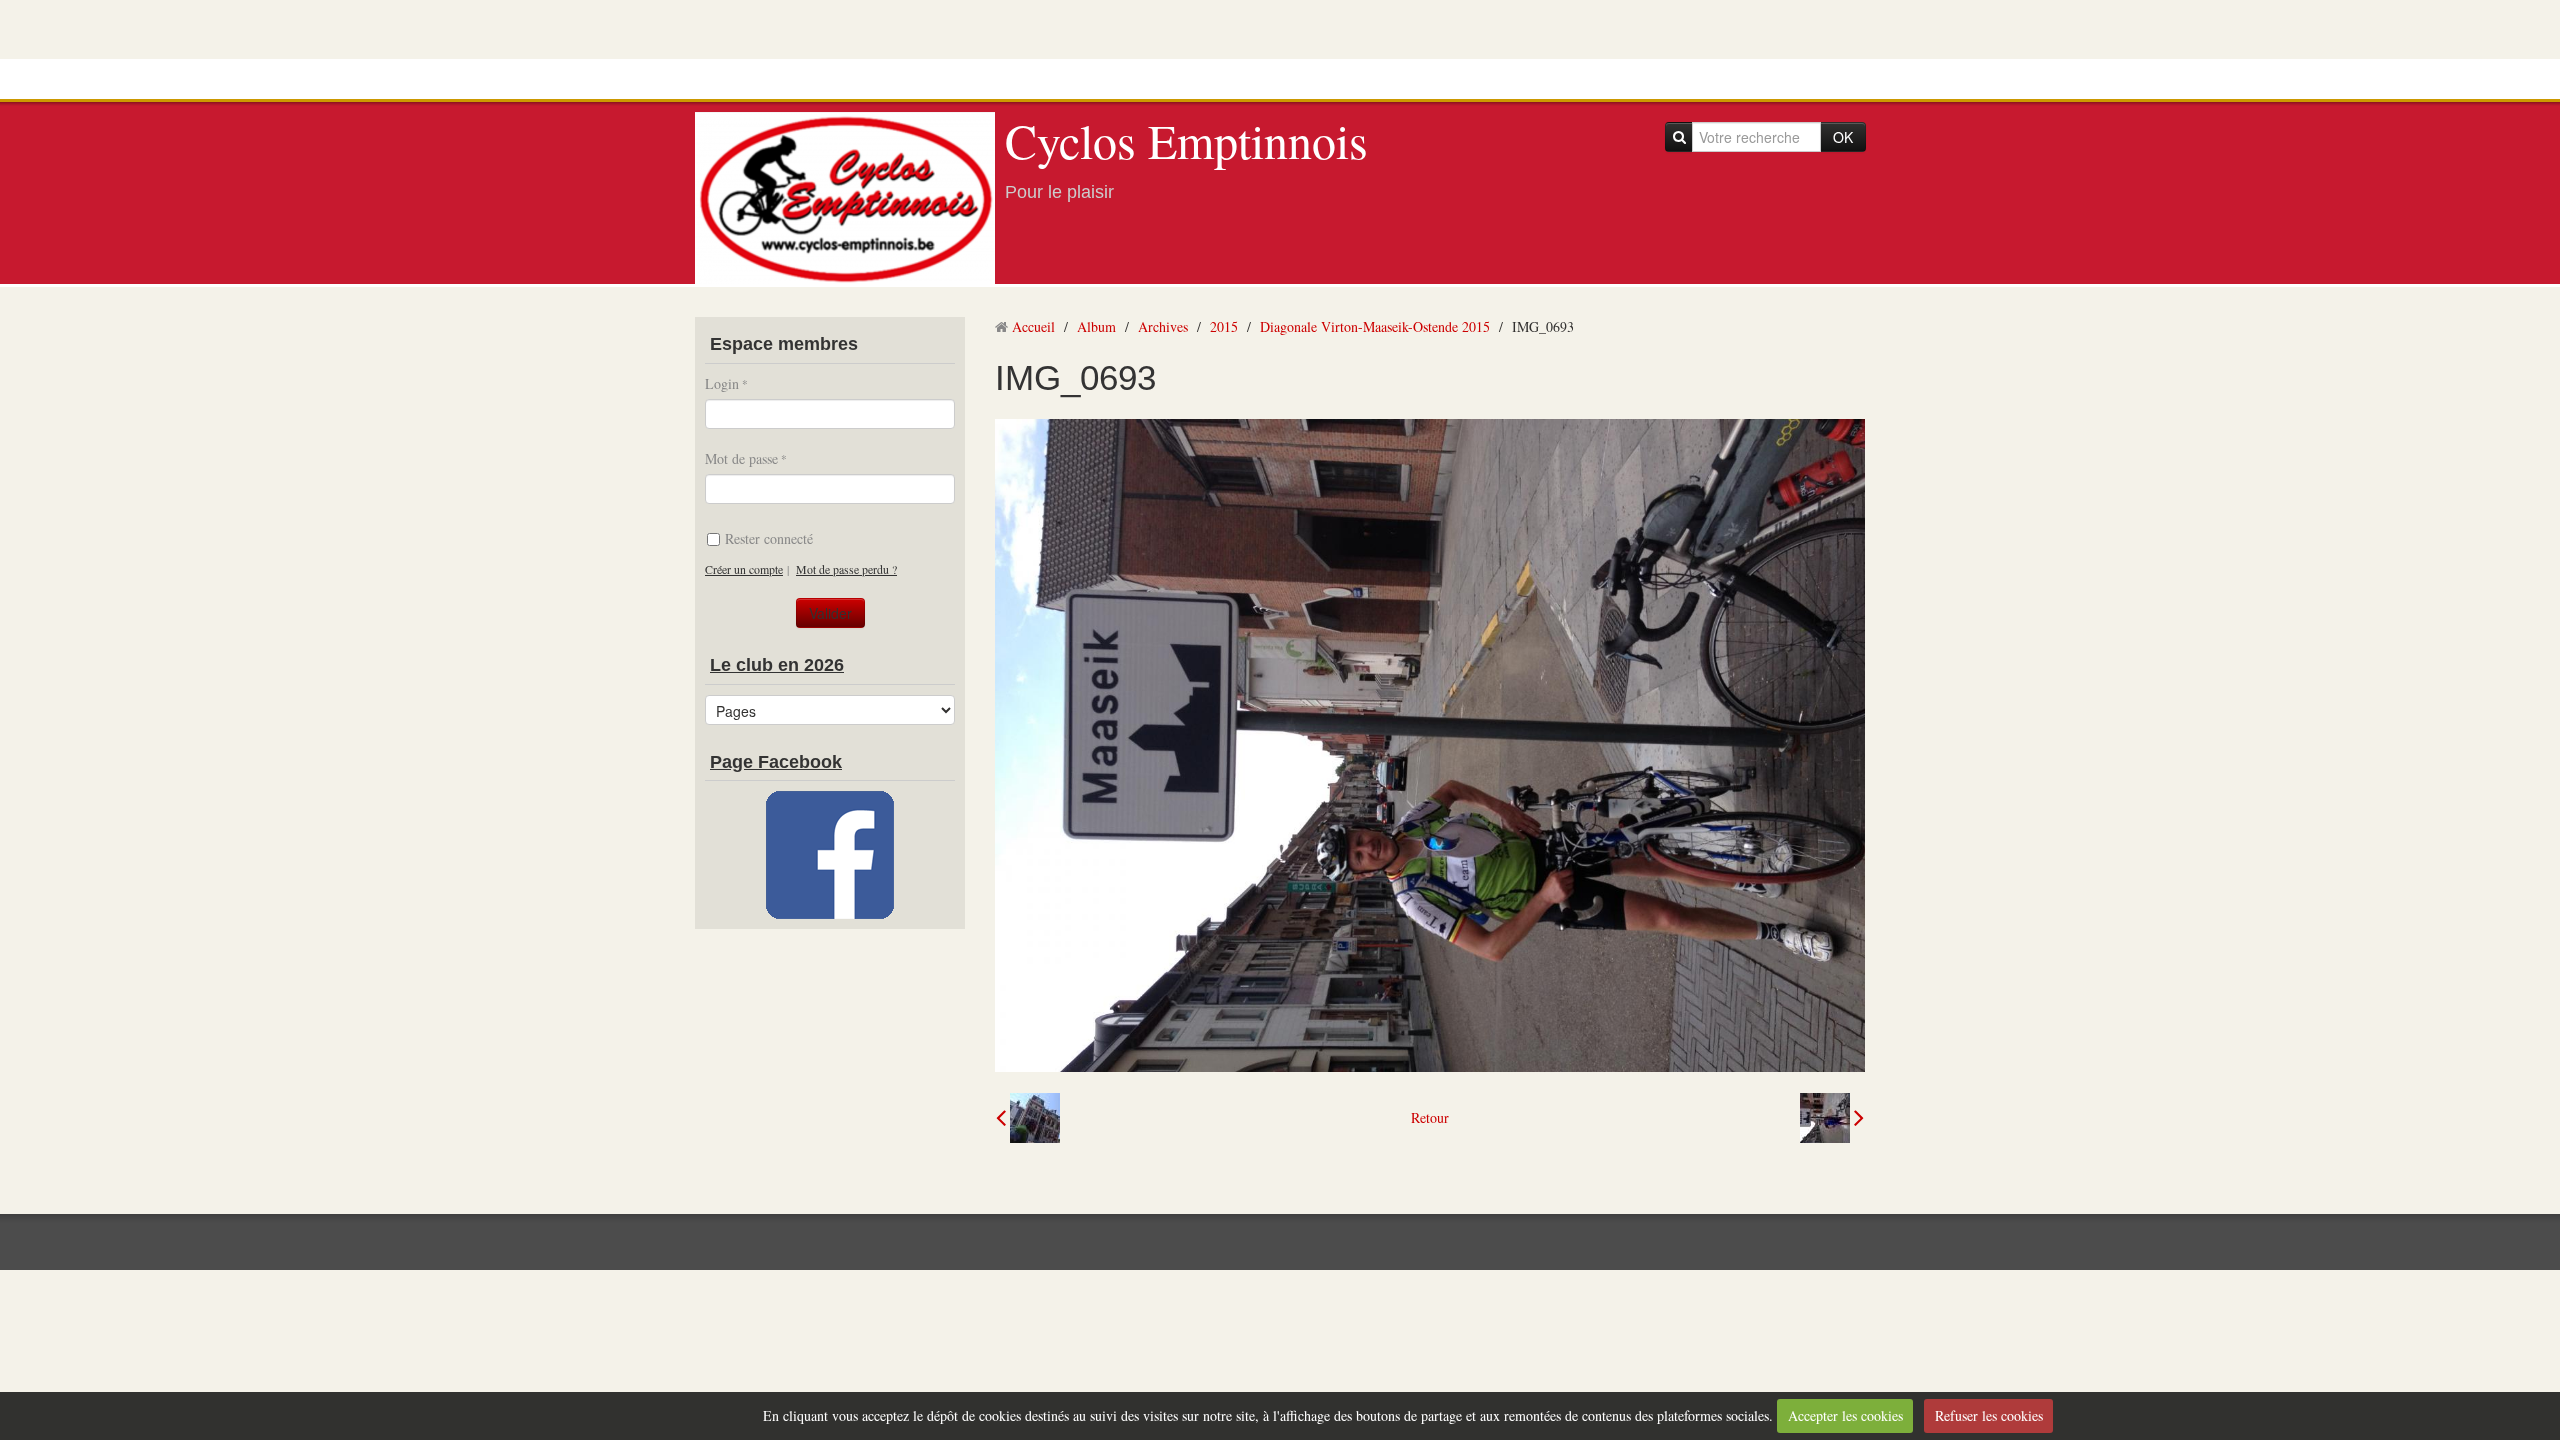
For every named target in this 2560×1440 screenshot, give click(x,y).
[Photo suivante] (1832, 1118)
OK (1843, 137)
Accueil (1033, 326)
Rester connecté (769, 538)
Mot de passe (741, 458)
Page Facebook (776, 762)
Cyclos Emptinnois (1186, 140)
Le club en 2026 (777, 665)
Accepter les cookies (1845, 1415)
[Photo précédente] (1028, 1118)
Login (722, 383)
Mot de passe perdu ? (846, 569)
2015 (1224, 326)
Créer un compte (744, 569)
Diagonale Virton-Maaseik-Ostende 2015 (1375, 326)
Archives (1163, 326)
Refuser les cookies (1989, 1415)
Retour (1430, 1117)
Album (1096, 326)
